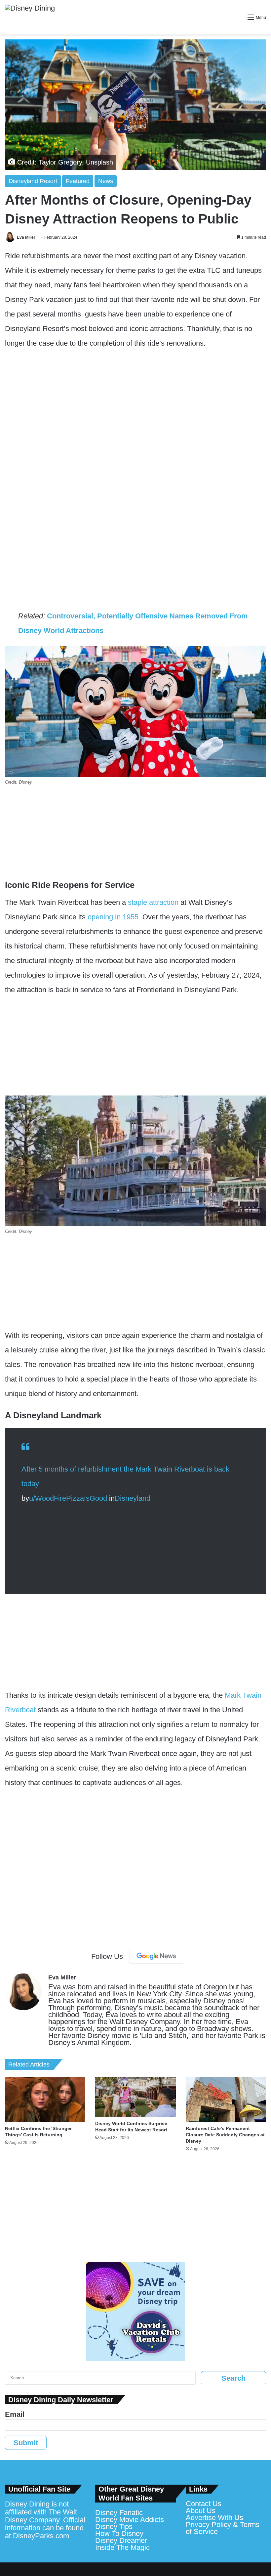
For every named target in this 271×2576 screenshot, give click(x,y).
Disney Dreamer (121, 2540)
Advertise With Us (214, 2518)
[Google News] (156, 1956)
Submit (26, 2443)
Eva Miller (26, 237)
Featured (78, 181)
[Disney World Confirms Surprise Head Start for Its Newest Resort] (135, 2097)
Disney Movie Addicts (130, 2520)
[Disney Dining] (30, 17)
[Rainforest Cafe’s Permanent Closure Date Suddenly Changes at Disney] (226, 2099)
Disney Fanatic (119, 2513)
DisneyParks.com (41, 2536)
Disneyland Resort (33, 181)
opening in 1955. (114, 917)
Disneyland (133, 1498)
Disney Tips (114, 2527)
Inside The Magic (122, 2547)
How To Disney (119, 2533)
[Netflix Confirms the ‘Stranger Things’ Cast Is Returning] (45, 2099)
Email (15, 2414)
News (106, 181)
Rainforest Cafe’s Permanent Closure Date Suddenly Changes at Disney (225, 2135)
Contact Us (204, 2504)
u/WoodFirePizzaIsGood (68, 1498)
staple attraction (152, 902)
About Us (201, 2511)
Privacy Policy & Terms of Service (223, 2528)
